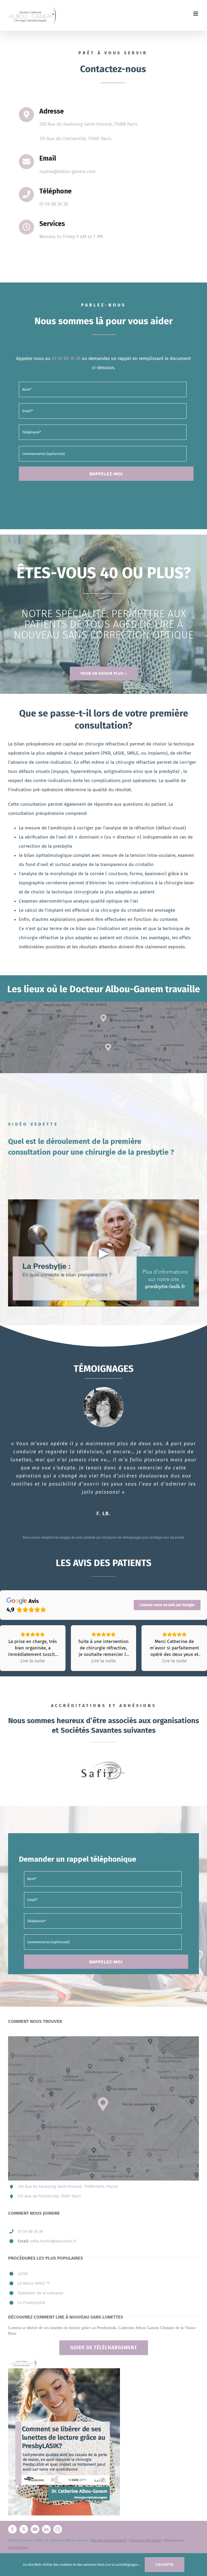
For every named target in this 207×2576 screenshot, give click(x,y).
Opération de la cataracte (41, 2293)
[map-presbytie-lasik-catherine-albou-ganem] (103, 1004)
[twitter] (24, 2529)
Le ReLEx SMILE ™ (34, 2283)
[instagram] (58, 2529)
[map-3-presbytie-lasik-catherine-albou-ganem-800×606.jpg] (103, 2039)
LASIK (23, 2274)
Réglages (131, 2565)
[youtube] (35, 2529)
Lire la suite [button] (33, 1661)
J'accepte (165, 2565)
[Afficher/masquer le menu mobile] (196, 14)
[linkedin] (46, 2529)
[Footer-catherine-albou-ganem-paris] (64, 2360)
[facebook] (12, 2529)
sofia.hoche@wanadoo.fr (53, 2241)
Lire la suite (114, 2565)
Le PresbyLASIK (32, 2303)
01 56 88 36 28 (30, 2231)
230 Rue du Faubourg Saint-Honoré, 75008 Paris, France (68, 2186)
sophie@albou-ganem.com (68, 172)
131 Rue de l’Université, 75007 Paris (49, 2196)
